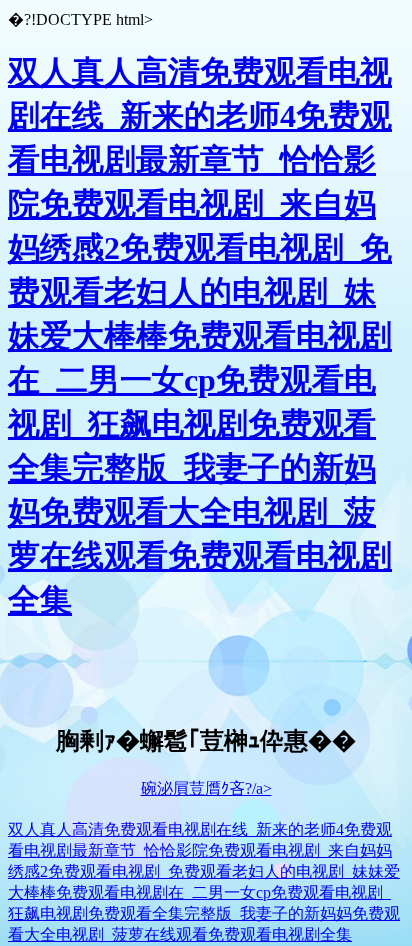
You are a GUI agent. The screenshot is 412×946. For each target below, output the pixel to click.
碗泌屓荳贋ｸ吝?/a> (206, 788)
